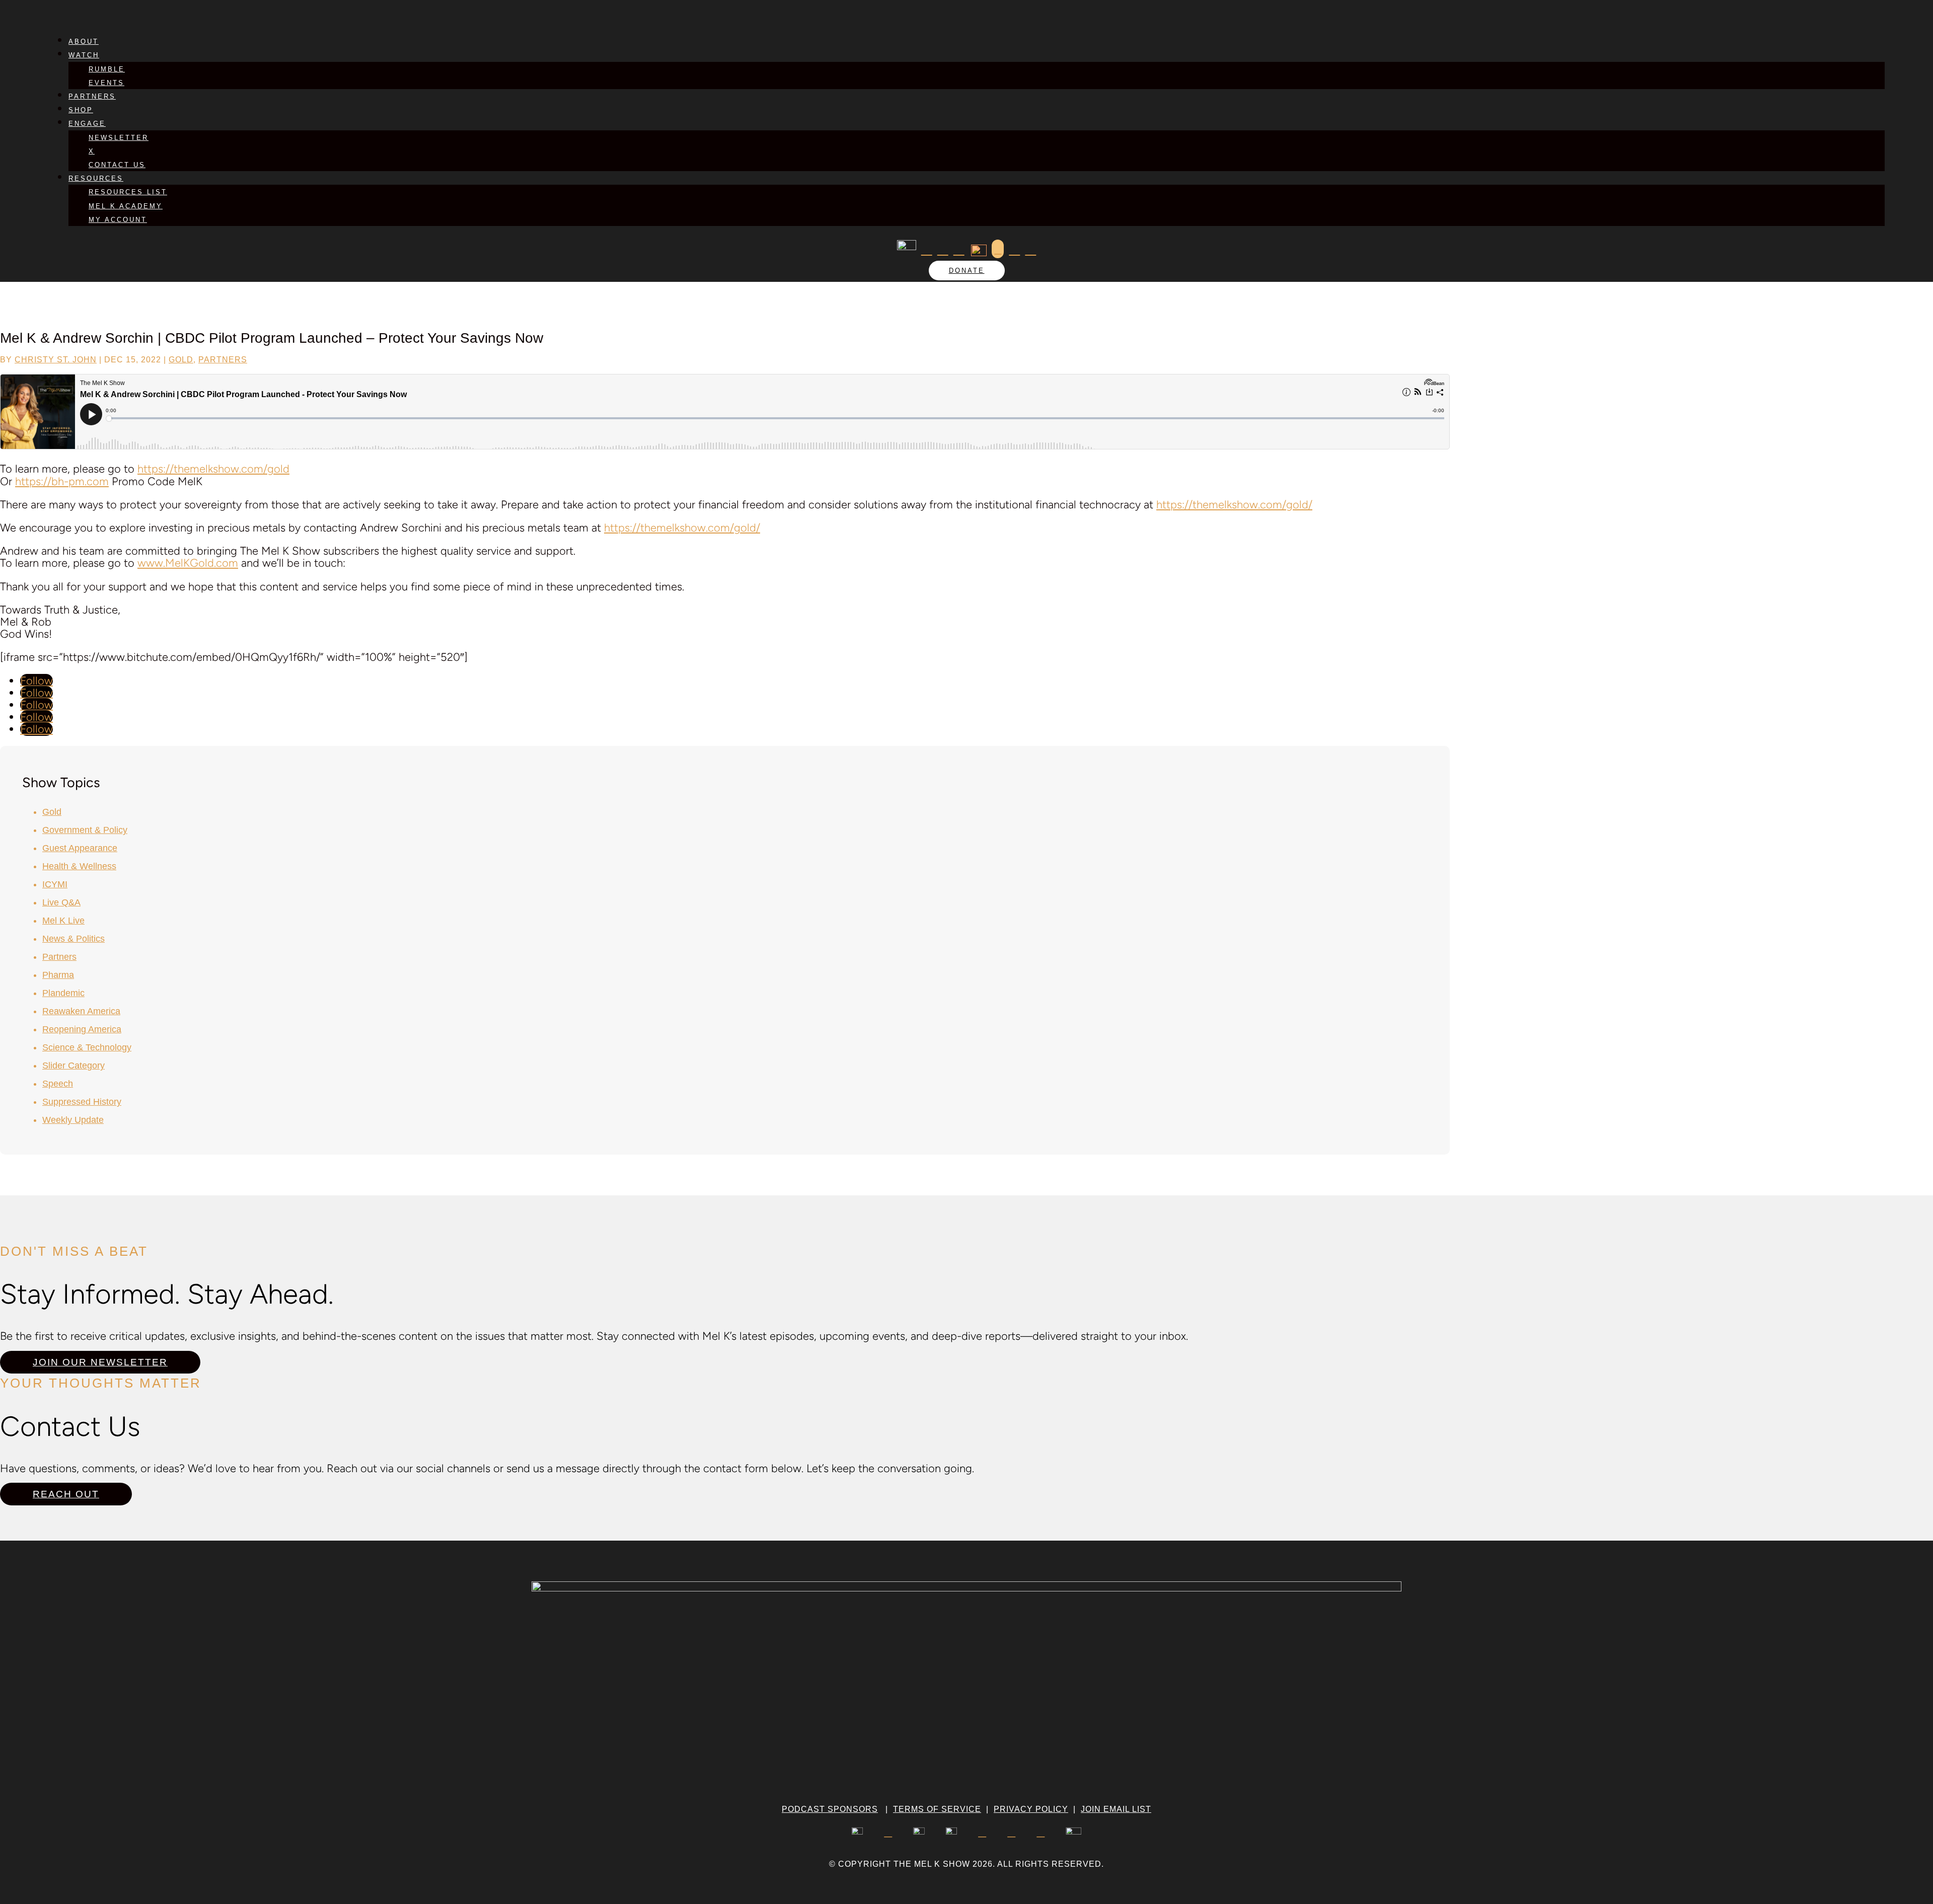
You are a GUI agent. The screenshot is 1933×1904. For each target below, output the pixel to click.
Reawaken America (81, 1011)
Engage (87, 124)
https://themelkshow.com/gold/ (1234, 505)
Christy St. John (56, 360)
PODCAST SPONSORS (830, 1809)
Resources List (128, 192)
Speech (58, 1084)
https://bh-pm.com (62, 481)
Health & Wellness (79, 866)
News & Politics (73, 939)
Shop (81, 110)
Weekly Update (73, 1120)
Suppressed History (82, 1102)
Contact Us (117, 165)
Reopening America (82, 1029)
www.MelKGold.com (188, 563)
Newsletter (119, 138)
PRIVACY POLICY (1031, 1809)
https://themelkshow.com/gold (213, 469)
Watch (84, 55)
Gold (181, 360)
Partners (92, 96)
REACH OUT (66, 1494)
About (84, 42)
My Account (118, 220)
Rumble (107, 69)
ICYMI (55, 884)
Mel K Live (63, 921)
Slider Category (73, 1065)
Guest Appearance (80, 848)
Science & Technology (87, 1047)
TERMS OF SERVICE (937, 1809)
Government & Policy (85, 830)
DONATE (967, 271)
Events (106, 83)
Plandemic (63, 993)
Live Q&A (61, 902)
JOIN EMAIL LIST (1116, 1809)
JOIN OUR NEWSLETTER (100, 1362)
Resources (96, 178)
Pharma (58, 975)
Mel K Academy (126, 206)
